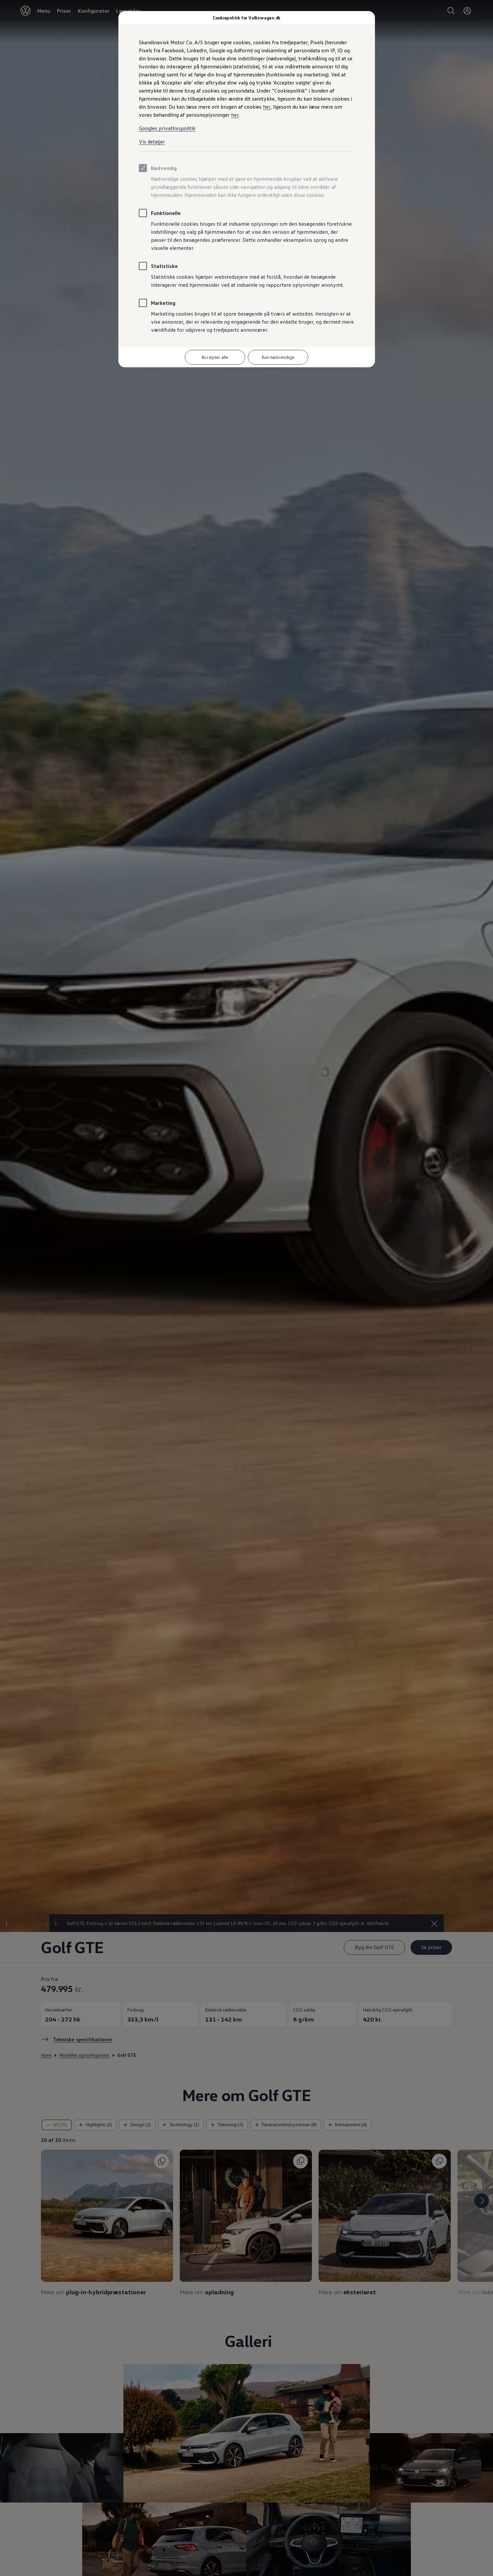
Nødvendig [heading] (164, 168)
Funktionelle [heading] (166, 213)
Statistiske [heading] (164, 266)
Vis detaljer (152, 142)
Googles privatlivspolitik (167, 128)
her (267, 107)
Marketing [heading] (163, 303)
